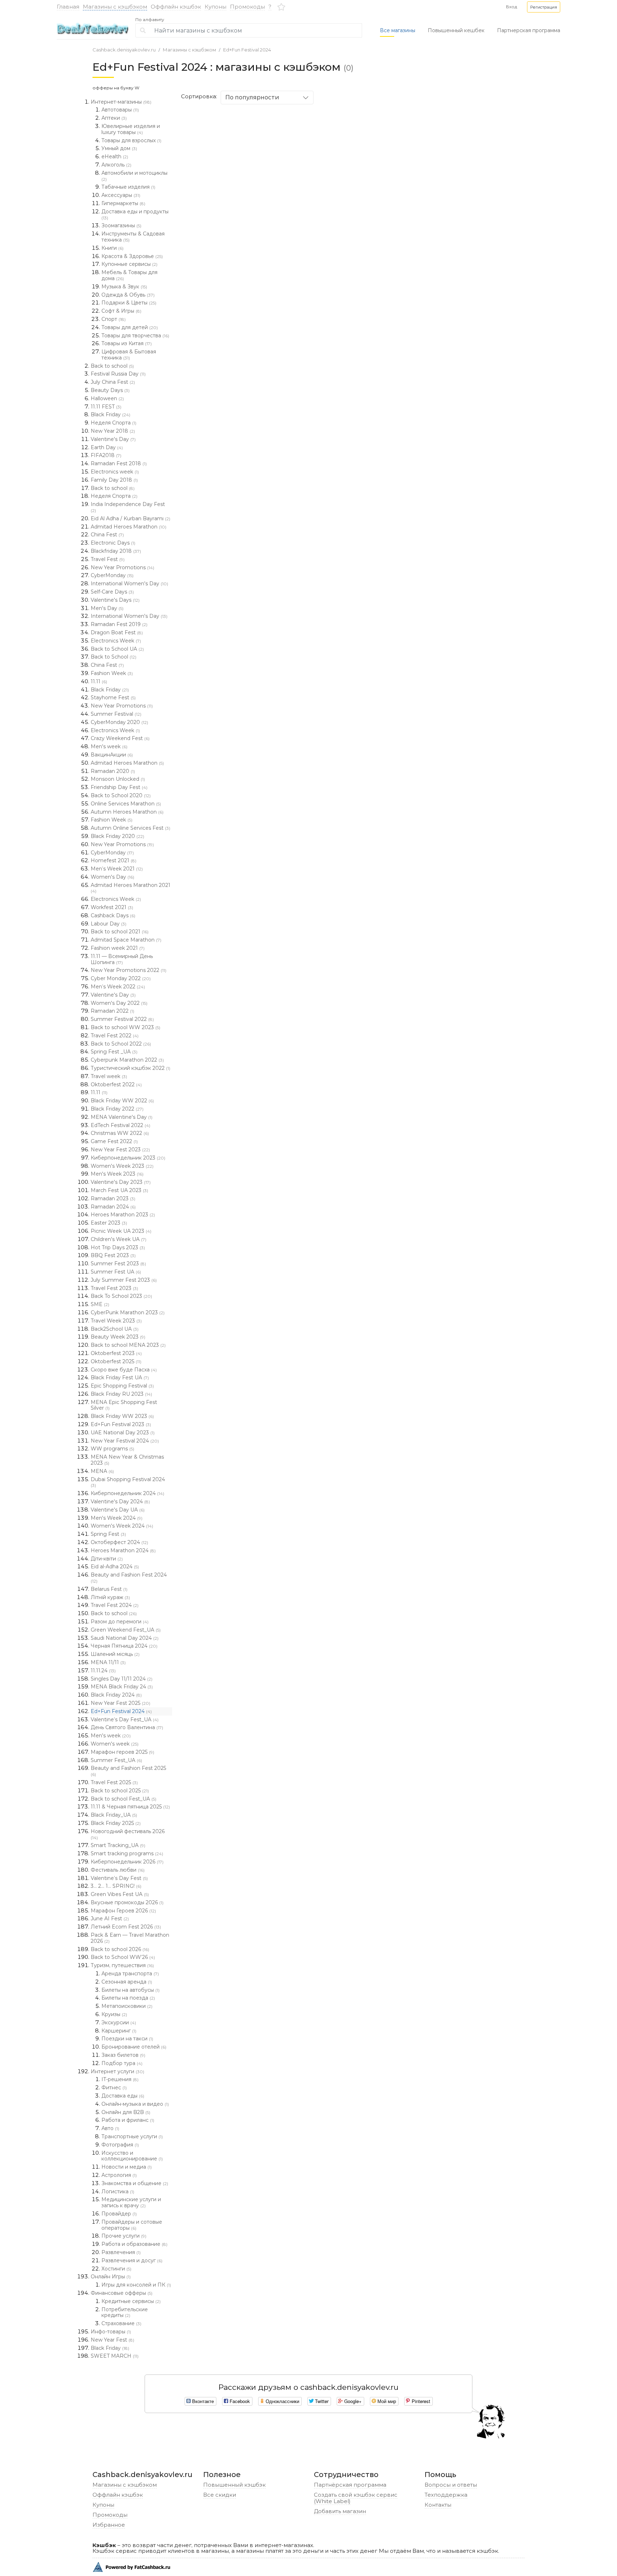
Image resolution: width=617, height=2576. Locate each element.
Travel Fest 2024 (115, 1605)
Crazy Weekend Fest (120, 738)
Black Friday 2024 (116, 1695)
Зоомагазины (121, 225)
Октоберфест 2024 (119, 1542)
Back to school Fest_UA (124, 1799)
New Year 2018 (113, 431)
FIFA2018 (106, 455)
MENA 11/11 (108, 1662)
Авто (110, 2128)
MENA (102, 1471)
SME (100, 1304)
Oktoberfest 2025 (116, 1361)
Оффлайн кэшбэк (176, 7)
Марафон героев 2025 (122, 1752)
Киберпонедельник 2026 (127, 1862)
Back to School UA (117, 649)
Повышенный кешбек (456, 30)
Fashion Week (112, 673)
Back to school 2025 (120, 1791)
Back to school (112, 366)
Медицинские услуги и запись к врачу (131, 2202)
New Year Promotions (122, 567)
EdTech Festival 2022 (121, 1125)
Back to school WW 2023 (126, 1027)
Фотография (120, 2145)
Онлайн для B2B (126, 2112)
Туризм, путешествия (122, 1965)
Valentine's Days (115, 600)
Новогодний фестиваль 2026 (128, 1834)
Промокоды (247, 7)
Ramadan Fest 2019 (119, 624)
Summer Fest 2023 (118, 1264)
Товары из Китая (127, 343)
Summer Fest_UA (116, 1760)
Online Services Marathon (126, 804)
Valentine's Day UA (118, 1510)
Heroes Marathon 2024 (123, 1550)
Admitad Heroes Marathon (129, 527)
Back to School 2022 (121, 1044)
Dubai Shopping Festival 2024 (128, 1482)
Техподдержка (446, 2495)
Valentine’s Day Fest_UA (125, 1719)
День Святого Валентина (127, 1727)
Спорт (114, 319)
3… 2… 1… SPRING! (116, 1886)
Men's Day (107, 608)
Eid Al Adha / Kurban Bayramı (131, 518)
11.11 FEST (106, 407)
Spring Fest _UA (114, 1052)
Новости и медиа (127, 2167)
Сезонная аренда (127, 1982)
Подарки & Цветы (129, 303)
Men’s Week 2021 (117, 869)
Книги (112, 248)
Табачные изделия (128, 187)
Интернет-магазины (121, 102)
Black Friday (111, 415)
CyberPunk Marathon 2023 (128, 1312)
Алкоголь (116, 165)
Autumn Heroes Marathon (127, 812)
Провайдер (119, 2214)
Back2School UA (115, 1329)
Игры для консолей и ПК (136, 2285)
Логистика (118, 2192)
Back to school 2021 (120, 932)
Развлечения (121, 2252)
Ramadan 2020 (113, 771)
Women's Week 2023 (122, 1166)
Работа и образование (134, 2244)
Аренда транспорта (130, 1974)
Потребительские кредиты (125, 2312)
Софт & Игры (121, 311)
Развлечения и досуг (132, 2260)
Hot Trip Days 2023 (118, 1247)
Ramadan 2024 (113, 1207)
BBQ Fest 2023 (113, 1255)
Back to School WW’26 (123, 1957)
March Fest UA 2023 (119, 1190)
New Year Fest (112, 2340)
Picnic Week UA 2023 (121, 1231)
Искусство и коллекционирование (132, 2156)
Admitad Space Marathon (126, 940)
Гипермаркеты (123, 203)
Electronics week (115, 472)
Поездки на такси (127, 2039)
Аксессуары (121, 195)
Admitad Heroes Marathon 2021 (131, 888)
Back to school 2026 (120, 1949)
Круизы (114, 2014)
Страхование (121, 2323)
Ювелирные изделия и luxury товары (131, 129)
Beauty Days (110, 390)
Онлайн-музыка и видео (135, 2104)
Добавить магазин (340, 2511)
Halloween (107, 398)
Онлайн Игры (111, 2277)
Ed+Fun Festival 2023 (121, 1424)
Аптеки (114, 118)
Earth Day (107, 447)
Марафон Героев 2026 (123, 1911)
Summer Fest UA (116, 1272)
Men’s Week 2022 (118, 987)
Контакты (438, 2505)
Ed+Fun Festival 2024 (247, 50)
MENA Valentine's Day (122, 1117)
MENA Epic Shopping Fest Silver (124, 1405)
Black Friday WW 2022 (122, 1101)
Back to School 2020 (121, 795)
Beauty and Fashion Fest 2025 (128, 1771)
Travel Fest (108, 559)
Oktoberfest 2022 (116, 1084)
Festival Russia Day (118, 374)
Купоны (215, 7)
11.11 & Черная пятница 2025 (130, 1807)
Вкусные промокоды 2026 (127, 1902)
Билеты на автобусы (131, 1990)
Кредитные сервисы (131, 2301)
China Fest (107, 535)
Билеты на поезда (128, 1998)
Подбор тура (122, 2063)
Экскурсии (119, 2022)
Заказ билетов (123, 2055)
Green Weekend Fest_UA (126, 1630)
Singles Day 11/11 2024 (122, 1679)
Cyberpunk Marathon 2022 (127, 1060)
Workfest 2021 (112, 907)
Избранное (109, 2525)
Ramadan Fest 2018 (119, 463)
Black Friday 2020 (117, 836)
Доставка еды (123, 2096)
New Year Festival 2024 (125, 1441)
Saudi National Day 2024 (125, 1638)
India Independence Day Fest (128, 507)
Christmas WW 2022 (120, 1133)
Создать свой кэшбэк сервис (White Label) (356, 2498)
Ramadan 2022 (112, 1011)
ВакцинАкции (112, 755)
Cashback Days (113, 915)
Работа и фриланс (128, 2120)
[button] (544, 7)
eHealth (115, 157)
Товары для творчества (135, 336)
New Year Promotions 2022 (129, 970)
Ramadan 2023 (113, 1198)
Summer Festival (116, 714)
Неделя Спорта (114, 423)
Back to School (114, 657)
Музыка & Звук (124, 287)
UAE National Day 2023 (123, 1433)
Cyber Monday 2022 (121, 978)
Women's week (115, 1744)
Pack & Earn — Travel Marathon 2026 (130, 1938)
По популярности (252, 97)
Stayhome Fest (113, 698)
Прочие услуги (124, 2236)
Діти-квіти (107, 1559)
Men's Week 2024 (117, 1518)
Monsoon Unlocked (118, 779)
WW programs (112, 1449)
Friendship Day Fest (119, 787)
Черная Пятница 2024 (124, 1646)
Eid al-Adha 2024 (115, 1567)
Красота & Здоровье (132, 256)
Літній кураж (110, 1597)
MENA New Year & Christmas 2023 (127, 1460)
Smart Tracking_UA (118, 1845)
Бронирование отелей (134, 2047)
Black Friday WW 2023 (122, 1416)
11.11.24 (103, 1671)
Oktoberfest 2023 (116, 1353)
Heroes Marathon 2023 (123, 1215)
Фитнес (114, 2088)
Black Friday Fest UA (120, 1378)
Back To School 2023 (121, 1296)
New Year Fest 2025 (121, 1703)
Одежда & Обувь (128, 295)
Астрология (119, 2175)
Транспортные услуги (132, 2136)
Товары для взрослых (131, 140)
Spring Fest (108, 1534)
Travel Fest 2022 (115, 1036)
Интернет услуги (117, 2071)
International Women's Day (129, 584)
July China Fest (113, 382)
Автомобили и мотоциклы (134, 176)
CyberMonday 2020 (119, 722)
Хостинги (116, 2269)
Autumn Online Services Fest (131, 828)
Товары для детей (130, 327)
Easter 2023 (109, 1223)
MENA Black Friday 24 (122, 1687)
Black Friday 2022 (117, 1109)
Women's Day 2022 (119, 1003)
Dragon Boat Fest (117, 632)
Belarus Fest (109, 1589)
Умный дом (119, 148)
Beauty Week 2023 (118, 1337)
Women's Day (112, 877)
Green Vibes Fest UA (120, 1894)
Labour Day (109, 924)
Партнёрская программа (350, 2485)
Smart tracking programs (127, 1853)
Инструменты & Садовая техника (133, 237)
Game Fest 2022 (114, 1141)
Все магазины (398, 30)
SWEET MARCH (115, 2356)
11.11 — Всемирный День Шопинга (122, 959)
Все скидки (220, 2495)
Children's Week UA (119, 1239)
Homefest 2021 (114, 860)
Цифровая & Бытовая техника (129, 355)
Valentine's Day (113, 439)
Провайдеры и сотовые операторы (132, 2225)
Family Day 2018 (114, 480)
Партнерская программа (529, 30)
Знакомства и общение (135, 2183)
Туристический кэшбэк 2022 (131, 1068)
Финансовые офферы (122, 2293)
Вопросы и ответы (451, 2485)
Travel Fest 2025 (114, 1782)
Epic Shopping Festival (122, 1386)
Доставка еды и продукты (135, 214)
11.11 (99, 681)
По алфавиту (150, 20)
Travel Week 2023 (116, 1321)
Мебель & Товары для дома (129, 275)
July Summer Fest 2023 (124, 1280)
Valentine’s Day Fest (119, 1878)
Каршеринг (119, 2031)
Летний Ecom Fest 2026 (126, 1927)
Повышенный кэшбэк (234, 2485)
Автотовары (120, 110)
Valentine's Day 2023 (121, 1182)
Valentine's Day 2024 (120, 1502)
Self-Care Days (112, 592)
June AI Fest (110, 1919)
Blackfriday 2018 (116, 551)
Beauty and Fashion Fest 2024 (129, 1578)
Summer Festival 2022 (122, 1019)
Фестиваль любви (118, 1870)
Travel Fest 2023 (114, 1288)
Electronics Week (116, 641)
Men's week (109, 746)
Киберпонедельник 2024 (127, 1493)
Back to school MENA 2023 (128, 1345)
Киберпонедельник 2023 (128, 1158)
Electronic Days (113, 543)
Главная (68, 7)
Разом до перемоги (120, 1622)
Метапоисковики (127, 2006)
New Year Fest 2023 (120, 1150)
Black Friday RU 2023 (121, 1394)
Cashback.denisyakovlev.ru (124, 50)
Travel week (109, 1076)
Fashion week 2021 (118, 948)
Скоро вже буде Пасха (124, 1370)
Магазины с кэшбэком (115, 7)
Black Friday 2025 (116, 1823)
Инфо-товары (111, 2332)
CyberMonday (112, 575)
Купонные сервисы (129, 264)
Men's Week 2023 (117, 1174)
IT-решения (120, 2079)
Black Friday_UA (114, 1815)
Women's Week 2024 (122, 1526)
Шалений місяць (115, 1654)
